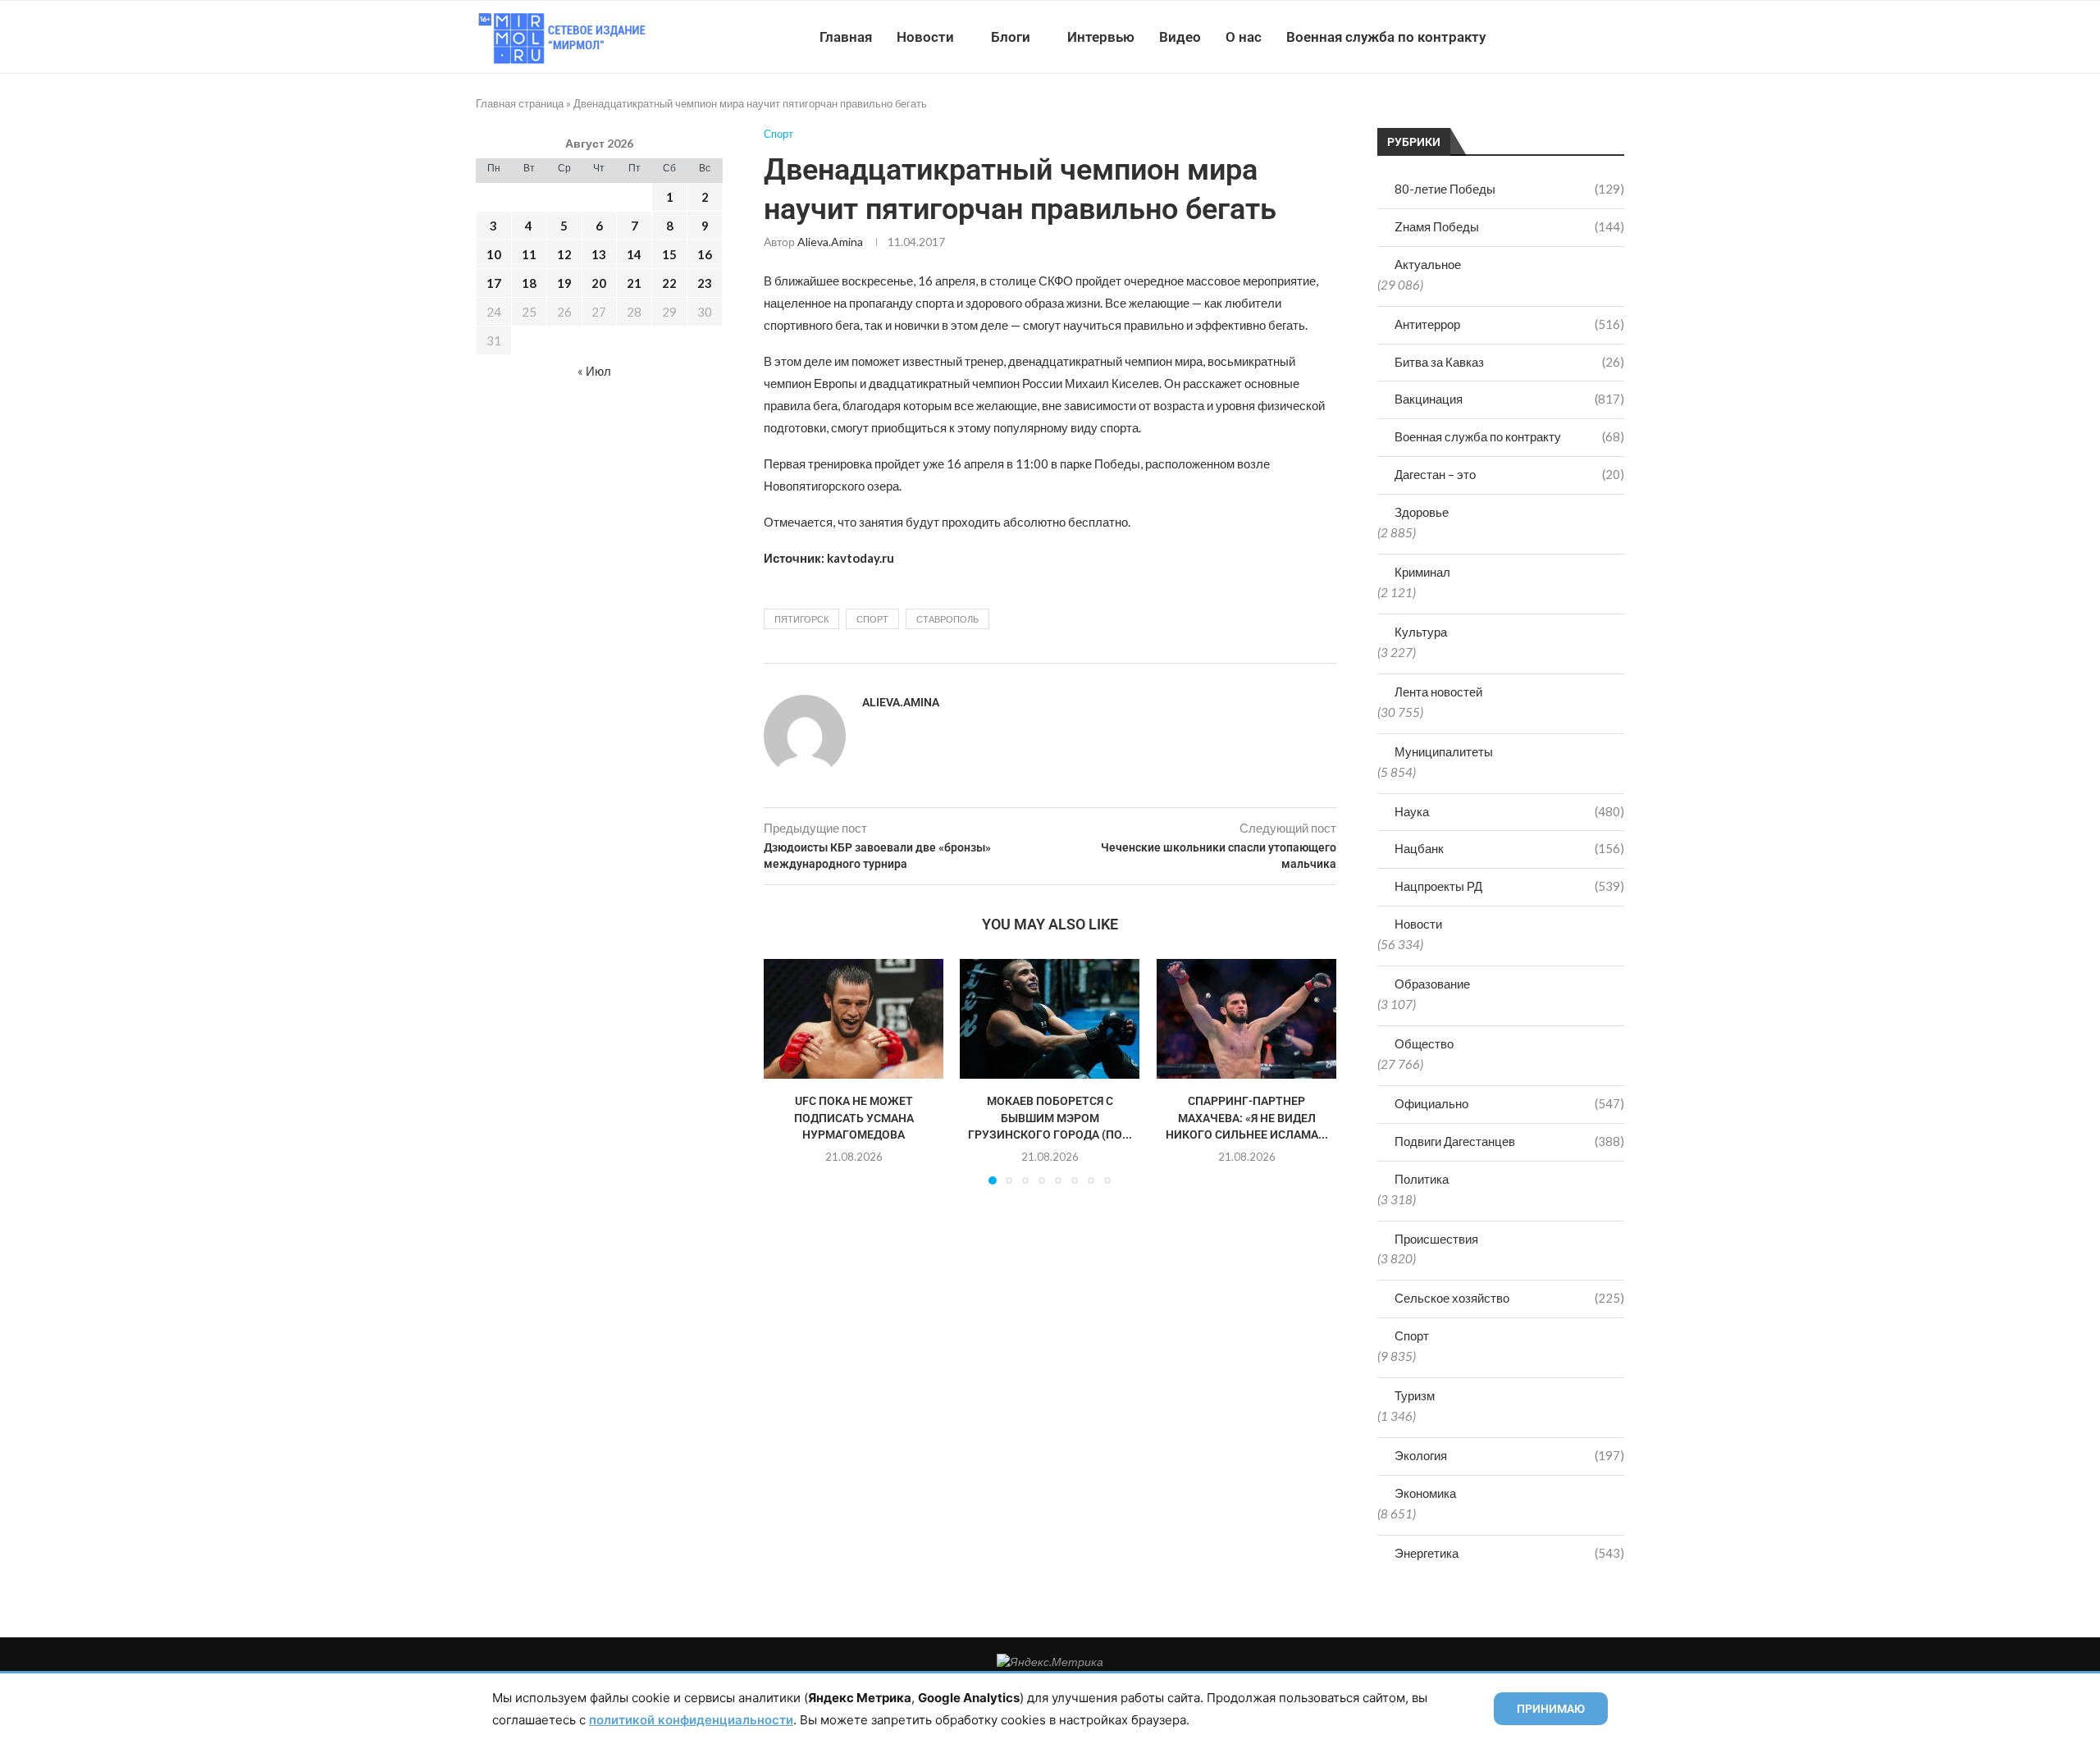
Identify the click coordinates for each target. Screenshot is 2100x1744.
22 (669, 283)
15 (669, 254)
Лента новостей (1438, 692)
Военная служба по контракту (1386, 37)
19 (564, 283)
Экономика (1425, 1493)
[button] (786, 1071)
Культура (1421, 632)
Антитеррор (1509, 324)
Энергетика (1509, 1553)
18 (529, 283)
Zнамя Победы (1509, 226)
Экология (1509, 1455)
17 (494, 283)
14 (634, 254)
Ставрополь (947, 619)
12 (564, 254)
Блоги (1011, 37)
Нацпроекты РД (1509, 886)
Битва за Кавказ (1509, 362)
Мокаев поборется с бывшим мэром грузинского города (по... (1050, 1119)
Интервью (1101, 37)
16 (705, 254)
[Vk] (1557, 37)
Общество (1424, 1043)
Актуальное (1428, 264)
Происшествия (1436, 1239)
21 (634, 283)
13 (599, 254)
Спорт (1412, 1335)
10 (494, 254)
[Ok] (1591, 37)
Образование (1432, 984)
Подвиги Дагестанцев (1509, 1141)
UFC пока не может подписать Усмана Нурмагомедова (854, 1119)
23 (705, 283)
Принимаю (1551, 1709)
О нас (1244, 37)
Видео (1180, 37)
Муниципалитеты (1444, 751)
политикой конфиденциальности (691, 1720)
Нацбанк (1509, 848)
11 (529, 254)
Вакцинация (1509, 399)
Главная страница (520, 103)
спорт (872, 619)
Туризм (1415, 1395)
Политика (1422, 1179)
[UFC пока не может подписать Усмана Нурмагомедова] (854, 1019)
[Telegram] (1574, 37)
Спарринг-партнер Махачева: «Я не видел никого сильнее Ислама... (1246, 1119)
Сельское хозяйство (1509, 1298)
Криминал (1422, 572)
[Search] (1616, 37)
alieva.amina (830, 242)
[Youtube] (1539, 37)
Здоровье (1422, 512)
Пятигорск (801, 619)
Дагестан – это (1509, 474)
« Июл (594, 371)
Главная (846, 37)
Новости (925, 37)
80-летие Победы (1509, 189)
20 (599, 283)
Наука (1509, 811)
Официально (1509, 1103)
